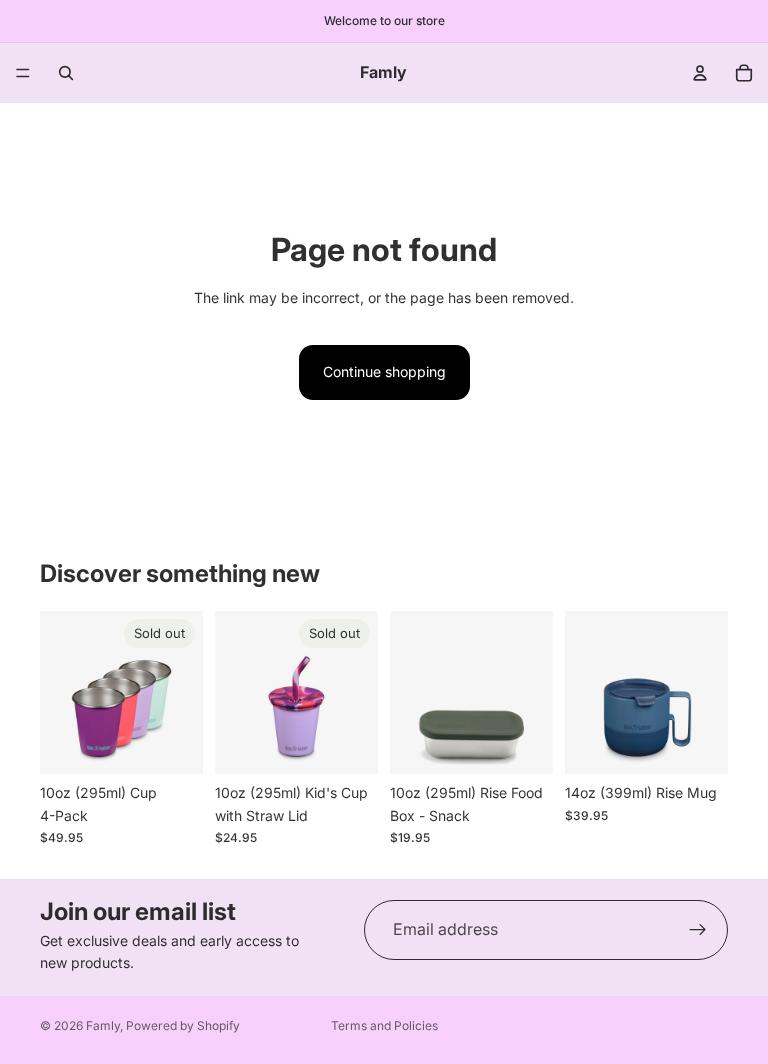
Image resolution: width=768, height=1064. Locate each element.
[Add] (522, 744)
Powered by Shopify (183, 1025)
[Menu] (23, 73)
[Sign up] (698, 930)
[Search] (66, 73)
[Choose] (697, 744)
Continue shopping (384, 371)
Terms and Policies (384, 1025)
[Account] (700, 73)
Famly (103, 1025)
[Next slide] (181, 693)
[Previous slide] (62, 693)
